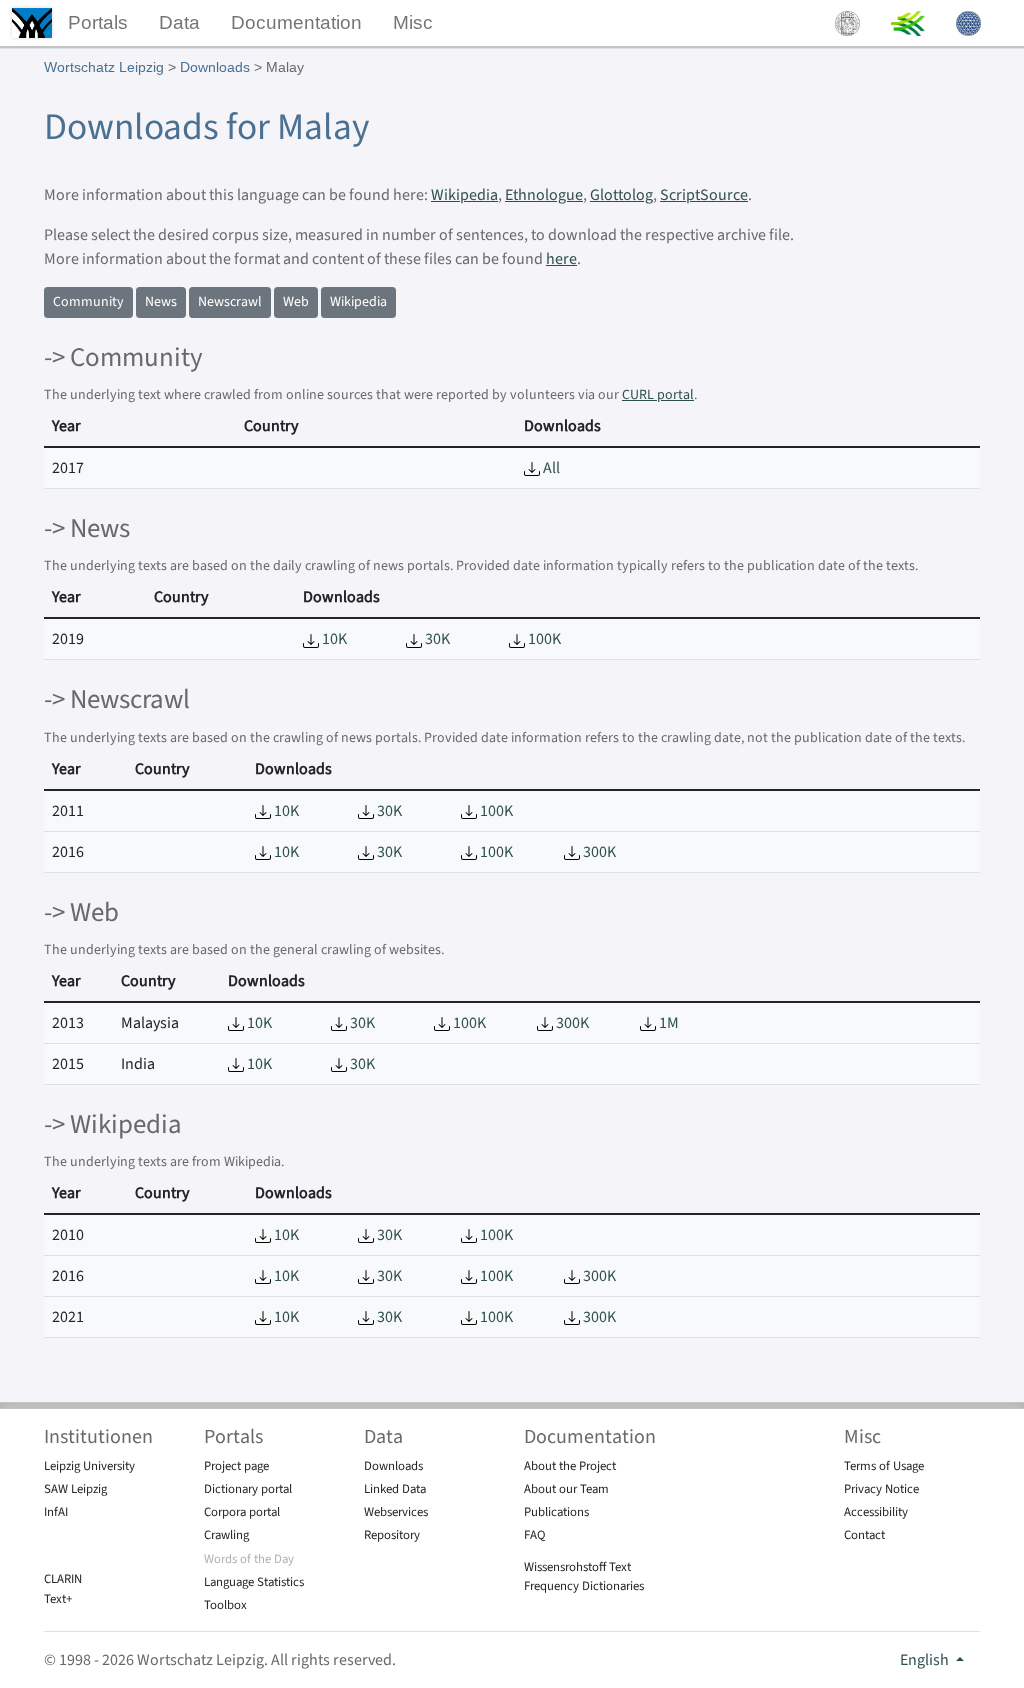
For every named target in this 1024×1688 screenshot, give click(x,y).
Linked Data (395, 1489)
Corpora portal (242, 1512)
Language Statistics (254, 1582)
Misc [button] (413, 22)
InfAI (56, 1512)
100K (543, 639)
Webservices (396, 1512)
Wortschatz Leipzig (104, 67)
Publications (556, 1512)
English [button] (926, 1660)
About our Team (566, 1489)
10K (333, 639)
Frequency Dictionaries (584, 1586)
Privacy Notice (881, 1489)
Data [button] (179, 22)
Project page (236, 1466)
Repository (392, 1535)
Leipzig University (89, 1466)
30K (436, 639)
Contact (864, 1535)
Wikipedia (464, 195)
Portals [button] (98, 22)
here (561, 259)
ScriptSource (704, 195)
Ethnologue (544, 195)
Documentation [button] (296, 22)
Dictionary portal (248, 1489)
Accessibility (876, 1512)
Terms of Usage (884, 1466)
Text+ (58, 1599)
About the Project (570, 1466)
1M (667, 1023)
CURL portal (658, 395)
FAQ (535, 1535)
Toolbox (225, 1605)
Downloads (215, 67)
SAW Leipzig (75, 1489)
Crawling (226, 1535)
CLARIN (63, 1579)
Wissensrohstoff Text (577, 1567)
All (550, 468)
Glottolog (621, 195)
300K (598, 852)
